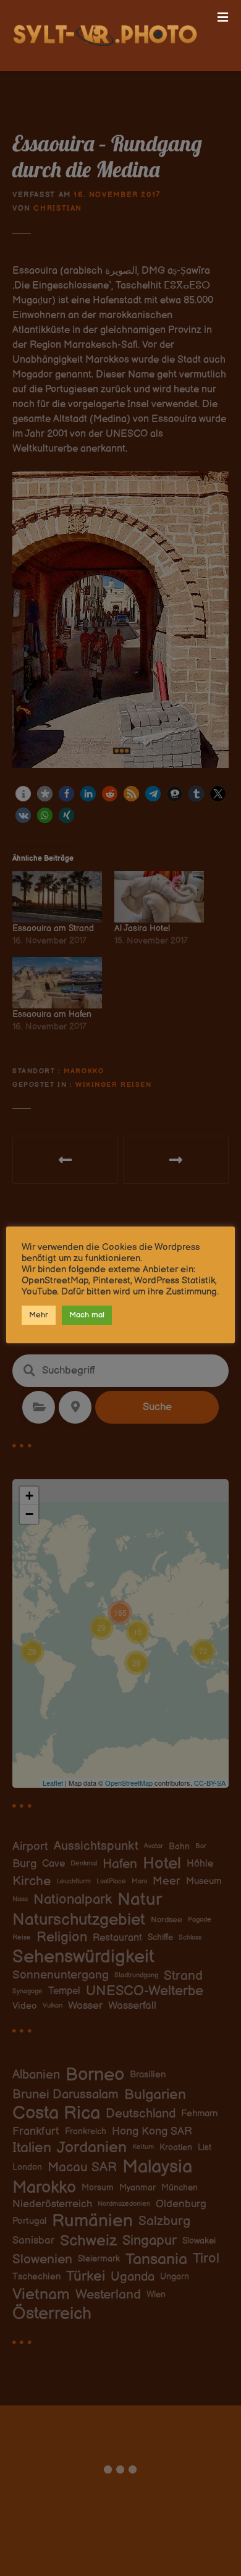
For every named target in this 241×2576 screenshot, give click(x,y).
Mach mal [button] (87, 1315)
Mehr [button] (39, 1315)
